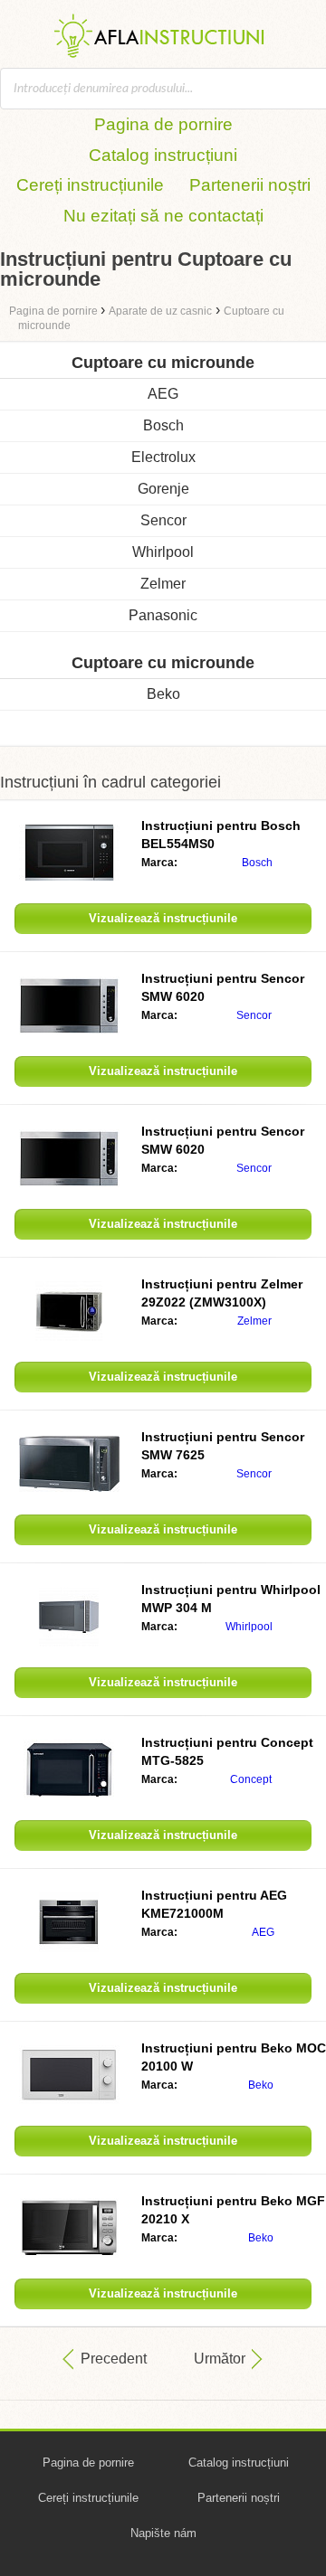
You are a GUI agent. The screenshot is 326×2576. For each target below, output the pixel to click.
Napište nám (163, 2533)
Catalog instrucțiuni (163, 155)
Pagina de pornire (163, 124)
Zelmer (163, 584)
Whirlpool (163, 552)
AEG (163, 394)
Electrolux (163, 457)
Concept (251, 1779)
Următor (220, 2359)
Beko (163, 694)
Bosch (163, 425)
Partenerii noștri (250, 185)
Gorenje (163, 489)
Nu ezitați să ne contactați (163, 216)
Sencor (163, 520)
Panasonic (163, 615)
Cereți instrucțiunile (90, 185)
